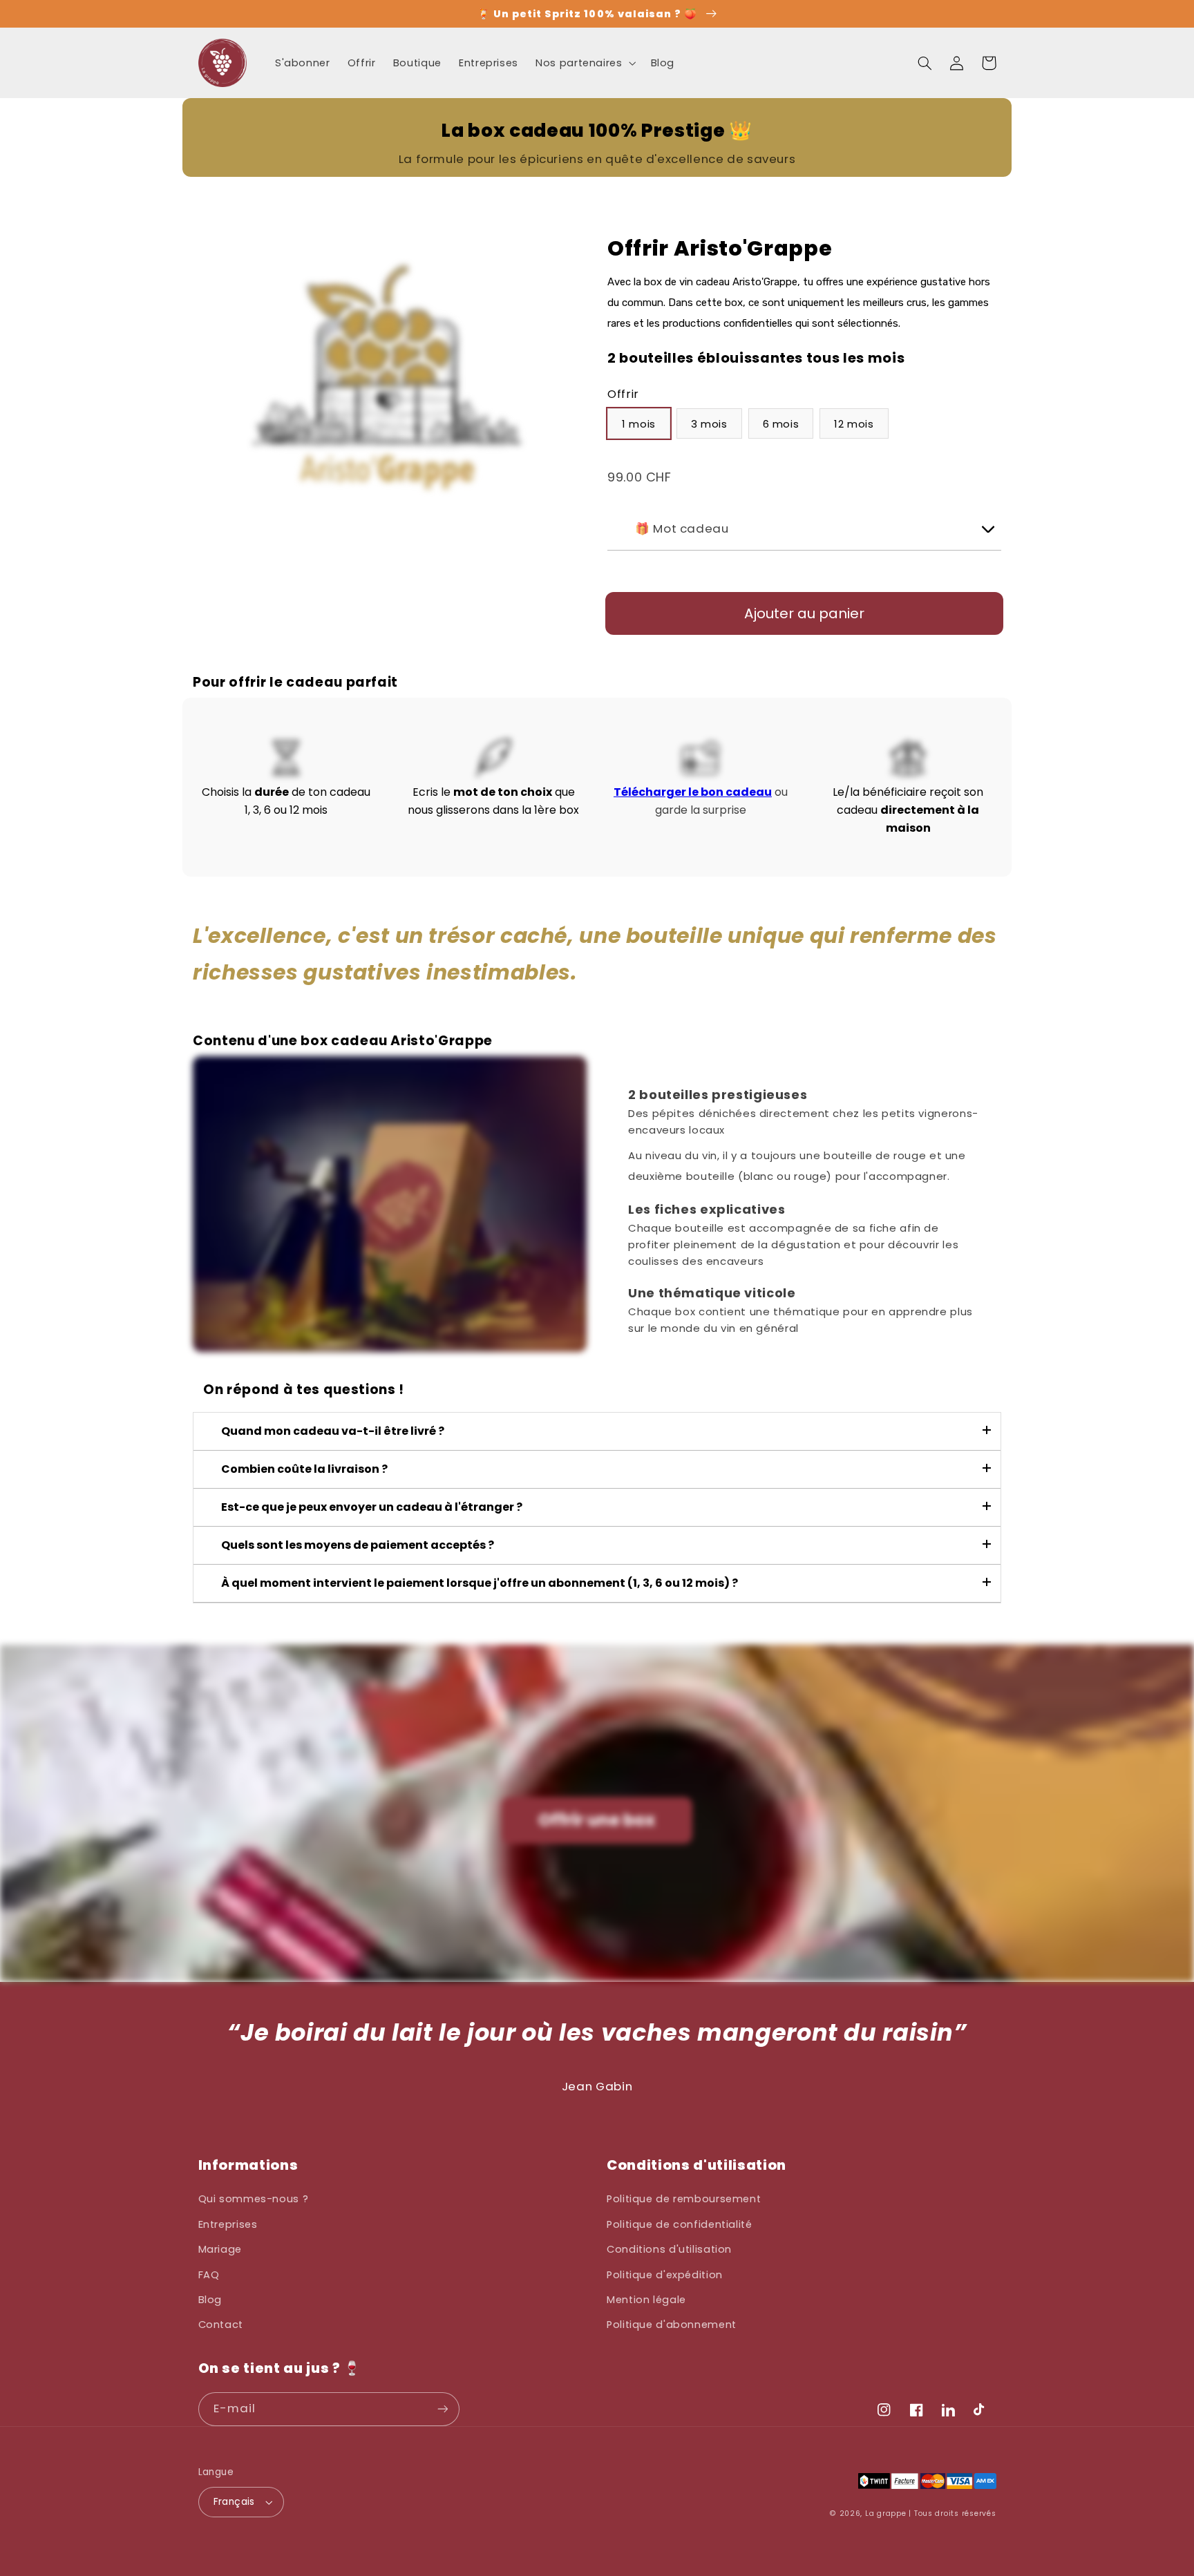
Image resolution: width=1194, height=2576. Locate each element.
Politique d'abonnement (672, 2325)
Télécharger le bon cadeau (693, 792)
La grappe (886, 2513)
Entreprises (228, 2224)
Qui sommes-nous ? (254, 2199)
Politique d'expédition (665, 2275)
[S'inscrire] (442, 2409)
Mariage (220, 2249)
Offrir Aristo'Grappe (720, 249)
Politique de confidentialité (680, 2224)
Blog (210, 2300)
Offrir (623, 395)
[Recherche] (925, 63)
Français (234, 2502)
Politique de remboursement (684, 2199)
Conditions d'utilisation (669, 2249)
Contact (221, 2325)
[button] (585, 63)
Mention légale (646, 2300)
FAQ (209, 2275)
